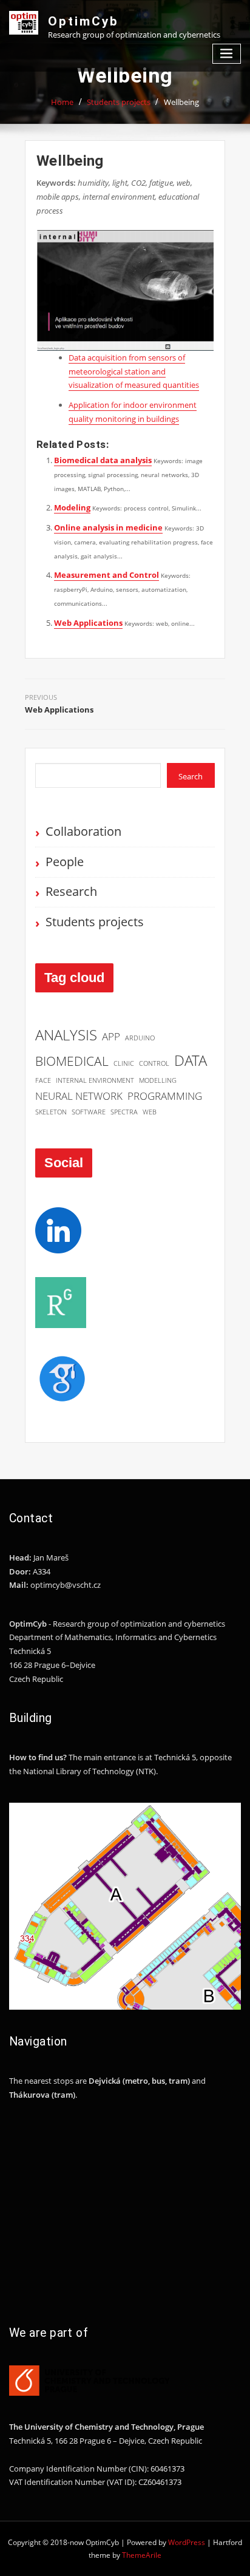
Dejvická (105, 2081)
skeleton (51, 1112)
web (150, 1112)
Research (71, 891)
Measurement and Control (106, 575)
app (111, 1036)
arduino (140, 1038)
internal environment (95, 1080)
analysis (66, 1035)
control (154, 1063)
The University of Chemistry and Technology (91, 2427)
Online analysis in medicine (108, 527)
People (65, 862)
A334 (42, 1571)
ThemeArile (142, 2555)
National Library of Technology (79, 1771)
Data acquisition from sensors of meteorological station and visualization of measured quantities (134, 371)
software (89, 1112)
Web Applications (88, 623)
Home (62, 102)
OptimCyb (83, 21)
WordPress (187, 2542)
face (43, 1080)
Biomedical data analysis (103, 460)
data (191, 1060)
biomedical (72, 1061)
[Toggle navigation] (227, 54)
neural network (79, 1096)
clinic (124, 1063)
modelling (158, 1080)
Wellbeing (181, 102)
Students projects (119, 102)
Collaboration (83, 831)
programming (165, 1096)
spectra (124, 1112)
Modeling (72, 507)
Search (191, 776)
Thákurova (29, 2095)
